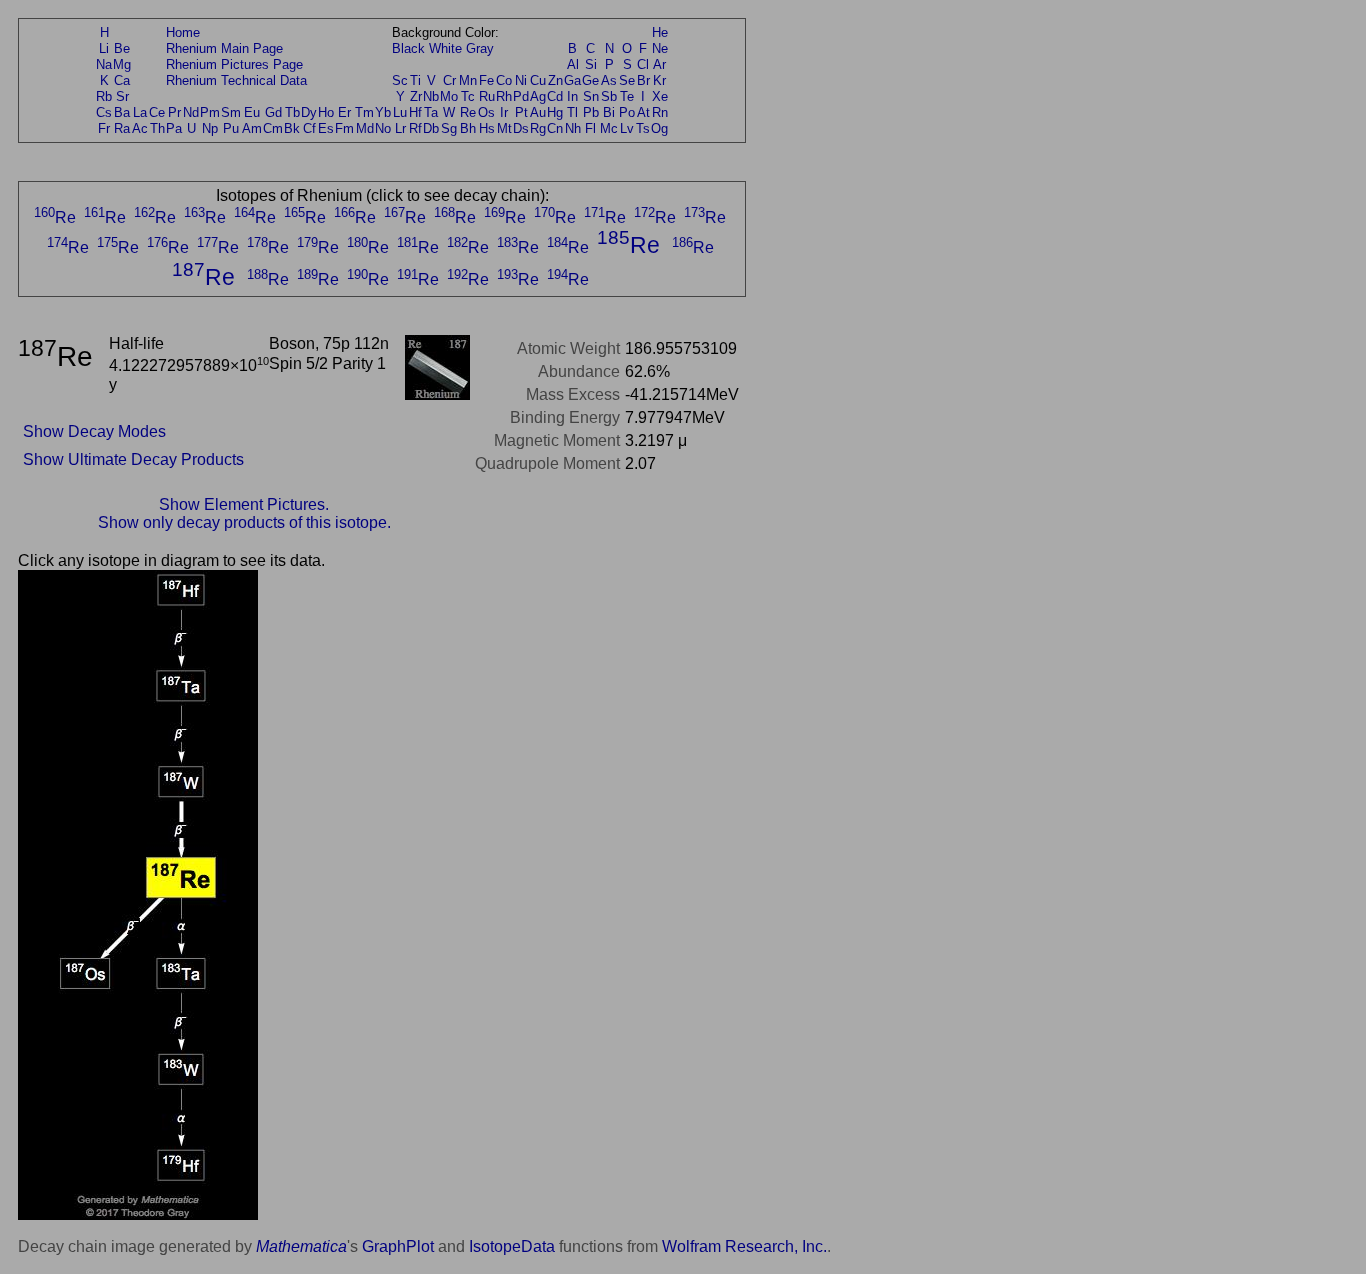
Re (468, 112)
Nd (191, 112)
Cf (309, 128)
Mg (122, 64)
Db (431, 128)
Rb (104, 96)
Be (122, 48)
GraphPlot (398, 1246)
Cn (555, 128)
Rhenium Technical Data (236, 80)
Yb (383, 112)
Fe (486, 80)
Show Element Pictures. (244, 504)
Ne (660, 48)
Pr (174, 112)
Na (104, 64)
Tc (468, 96)
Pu (231, 128)
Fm (344, 128)
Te (627, 96)
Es (326, 128)
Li (104, 48)
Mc (609, 128)
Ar (659, 64)
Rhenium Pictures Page (234, 64)
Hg (555, 112)
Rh (504, 96)
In (572, 96)
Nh (573, 128)
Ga (572, 80)
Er (344, 112)
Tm (364, 112)
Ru (487, 96)
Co (504, 80)
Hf (415, 112)
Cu (538, 80)
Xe (660, 96)
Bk (292, 128)
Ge (590, 80)
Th (157, 128)
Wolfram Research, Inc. (744, 1246)
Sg (449, 128)
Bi (609, 112)
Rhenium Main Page (224, 48)
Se (627, 80)
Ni (521, 80)
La (140, 112)
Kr (659, 80)
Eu (252, 112)
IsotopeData (512, 1246)
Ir (504, 112)
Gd (273, 112)
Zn (555, 80)
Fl (590, 128)
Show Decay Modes (94, 431)
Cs (104, 112)
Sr (122, 96)
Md (365, 128)
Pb (591, 112)
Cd (555, 96)
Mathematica (301, 1246)
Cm (273, 128)
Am (252, 128)
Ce (157, 112)
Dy (309, 112)
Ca (122, 80)
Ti (415, 80)
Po (627, 112)
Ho (326, 112)
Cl (643, 64)
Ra (122, 128)
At (643, 112)
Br (643, 80)
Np (210, 128)
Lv (627, 128)
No (383, 128)
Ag (538, 96)
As (609, 80)
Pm (210, 112)
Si (591, 64)
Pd (521, 96)
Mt (504, 128)
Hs (487, 128)
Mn (468, 80)
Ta (431, 112)
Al (573, 64)
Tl (572, 112)
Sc (400, 80)
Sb (609, 96)
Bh (468, 128)
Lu (400, 112)
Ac (140, 128)
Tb (292, 112)
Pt (521, 112)
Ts (643, 128)
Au (538, 112)
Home (183, 32)
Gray (480, 48)
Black (408, 48)
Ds (521, 128)
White (445, 48)
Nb (431, 96)
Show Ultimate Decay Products (133, 459)
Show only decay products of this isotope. (244, 522)
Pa (174, 128)
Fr (104, 128)
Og (659, 128)
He (660, 32)
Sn (591, 96)
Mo (449, 96)
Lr (400, 128)
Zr (416, 96)
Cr (449, 80)
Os (486, 112)
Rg (538, 128)
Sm (231, 112)
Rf (415, 128)
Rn (660, 112)
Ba (122, 112)
